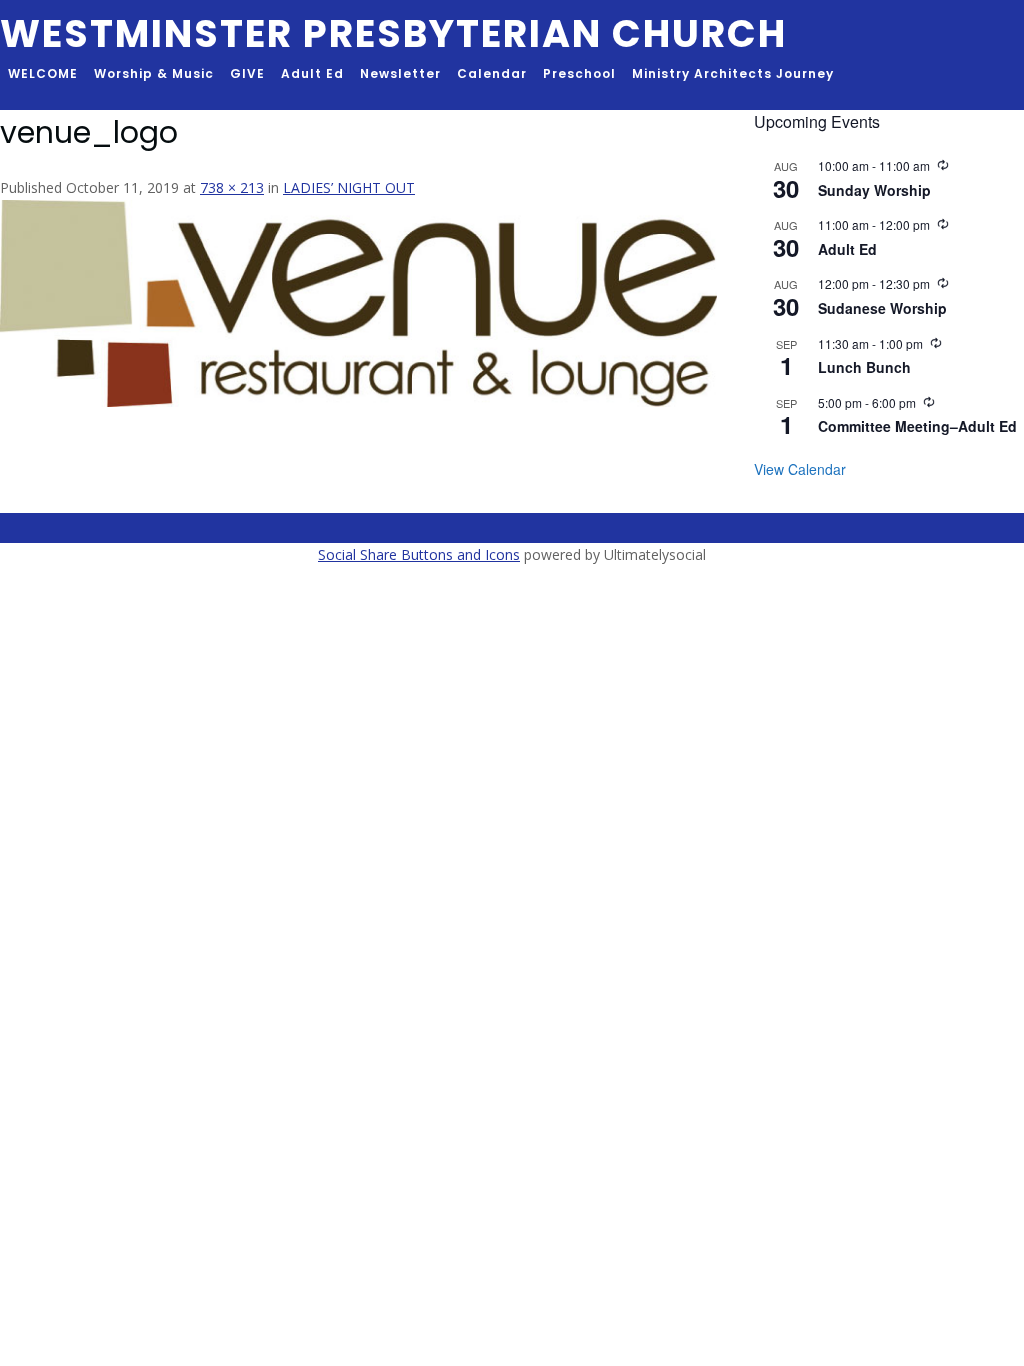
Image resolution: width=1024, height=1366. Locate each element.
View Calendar (800, 469)
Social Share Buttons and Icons (419, 554)
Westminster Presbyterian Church (393, 33)
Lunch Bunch (864, 367)
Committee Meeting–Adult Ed (917, 426)
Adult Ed (312, 73)
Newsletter (400, 73)
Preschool (579, 73)
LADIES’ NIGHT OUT (349, 187)
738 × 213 (232, 187)
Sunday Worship (874, 190)
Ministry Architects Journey (733, 73)
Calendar (492, 73)
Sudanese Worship (882, 308)
